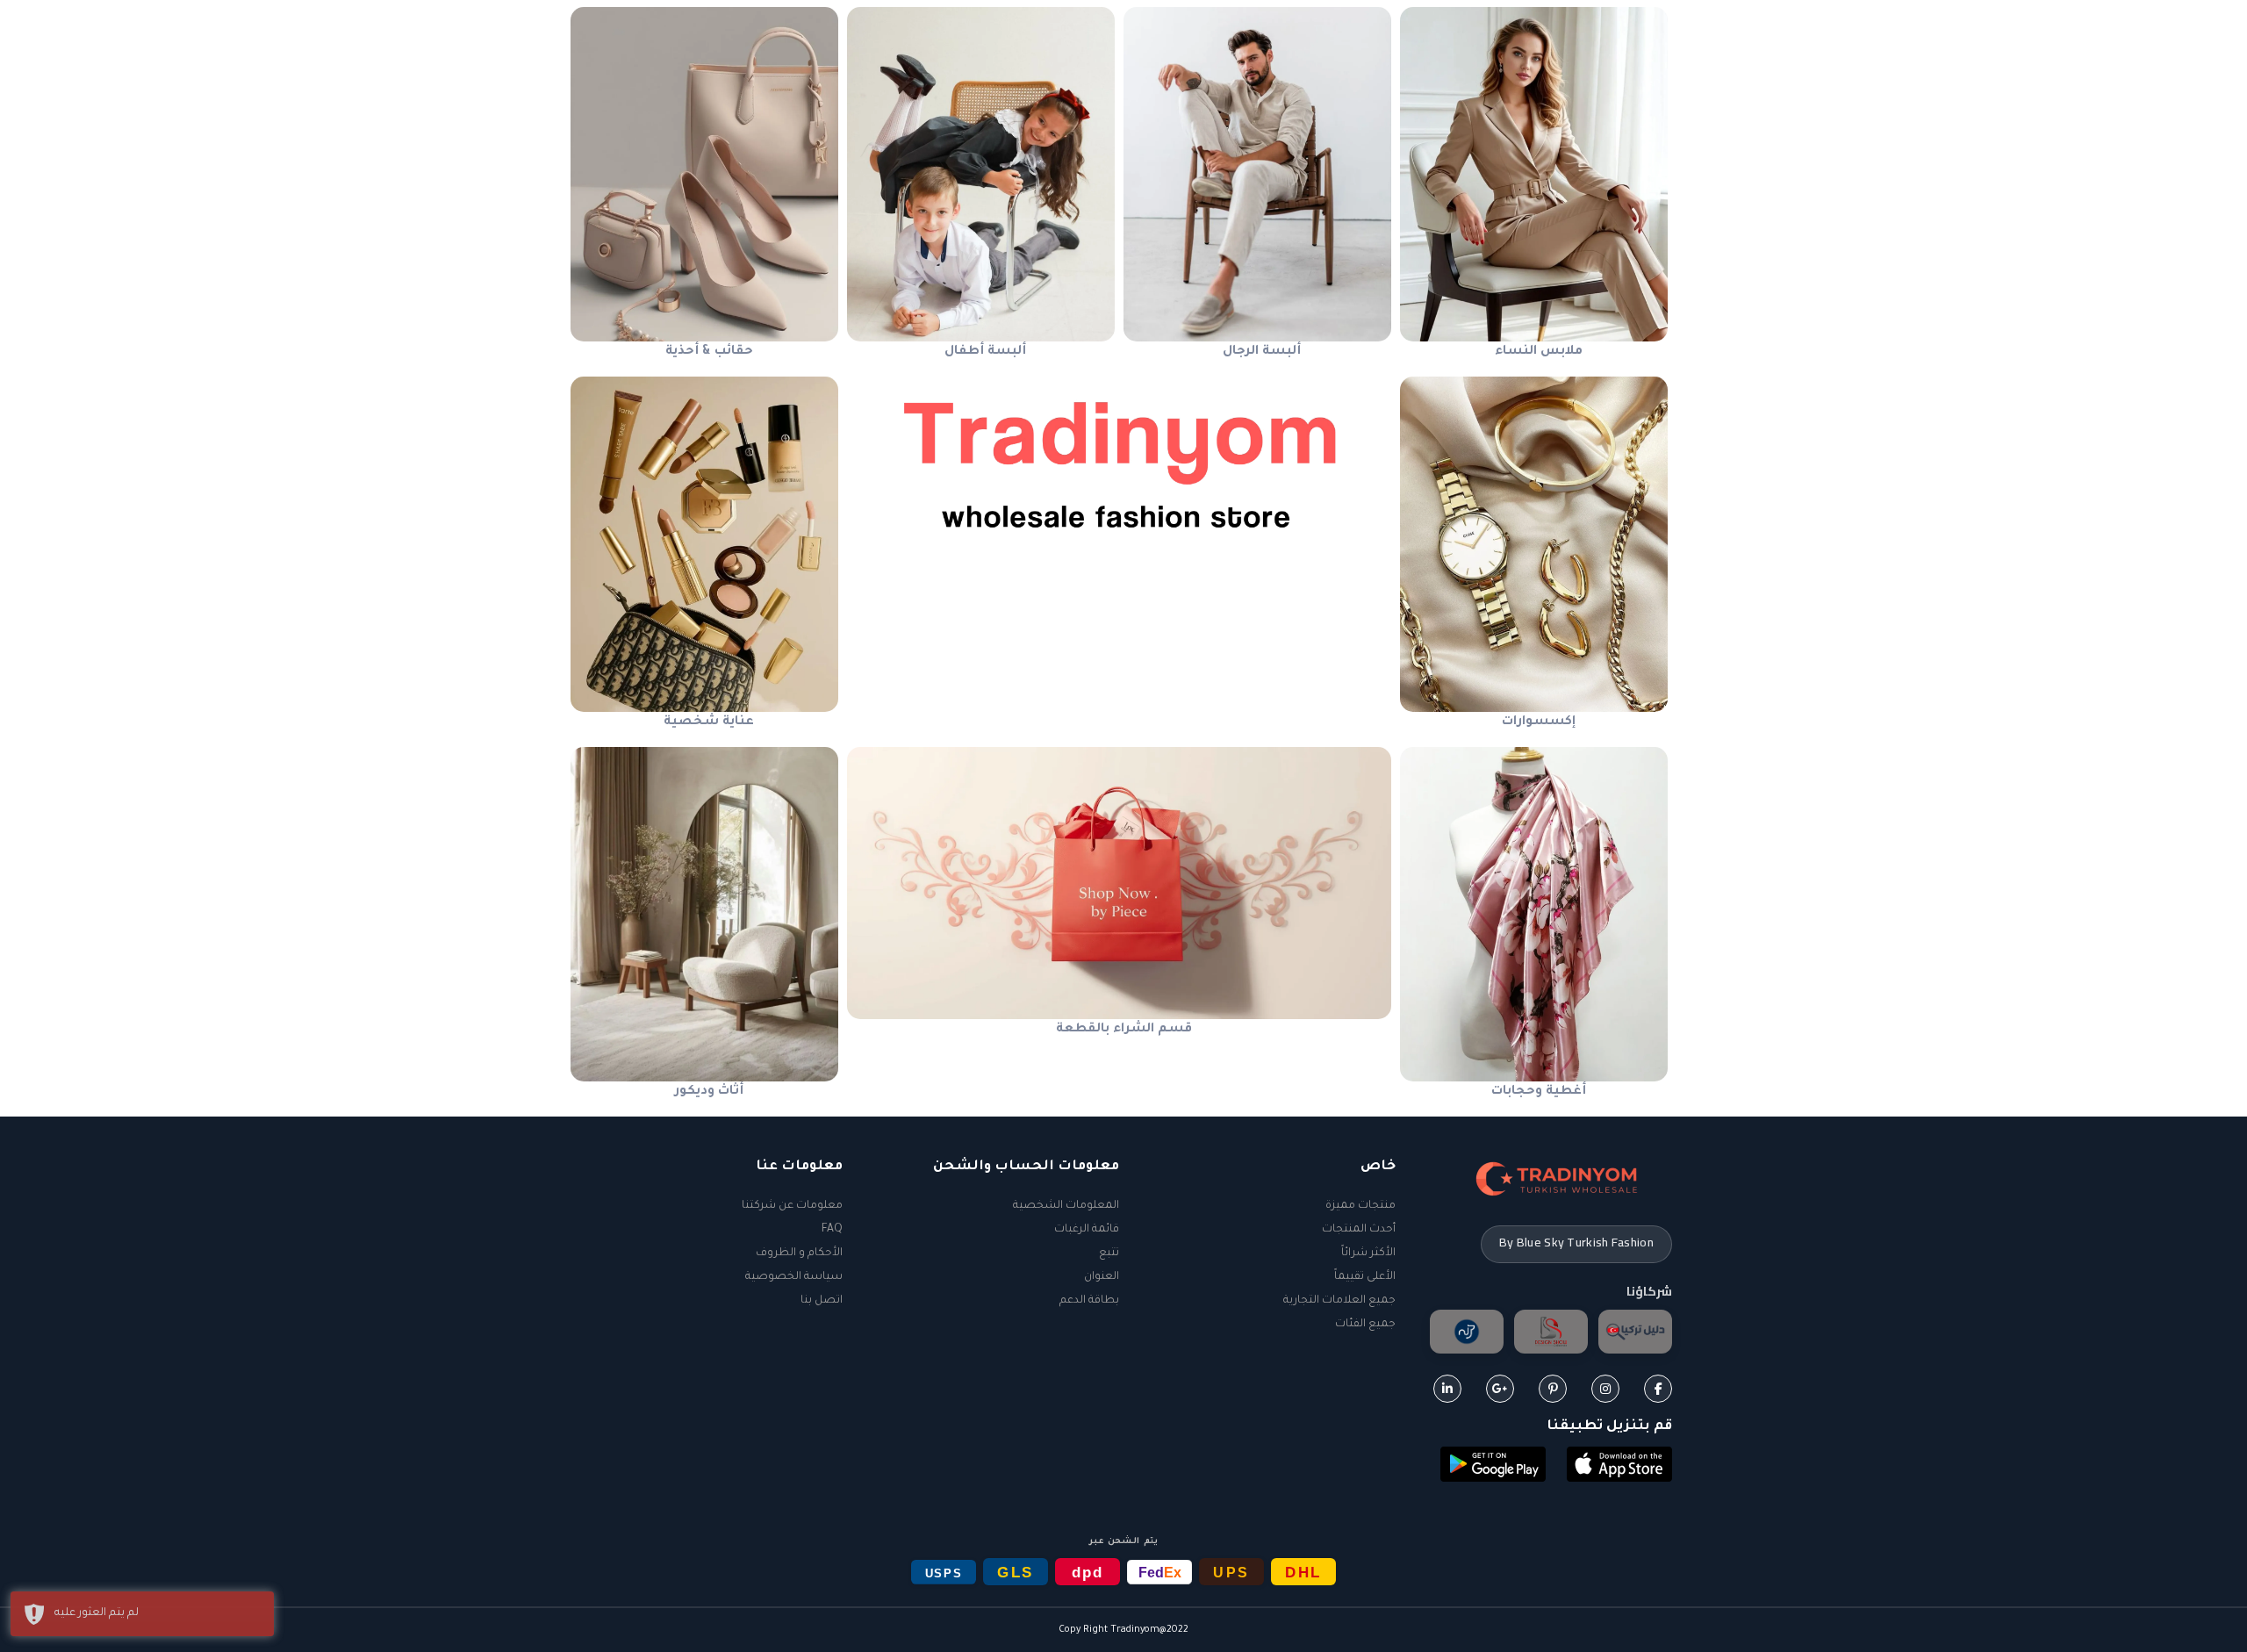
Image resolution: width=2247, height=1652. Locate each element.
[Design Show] (1551, 1332)
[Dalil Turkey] (1635, 1332)
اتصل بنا (822, 1301)
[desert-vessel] (1467, 1332)
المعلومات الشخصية (1066, 1206)
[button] (1619, 1466)
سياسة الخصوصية (794, 1277)
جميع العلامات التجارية (1339, 1301)
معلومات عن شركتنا (792, 1206)
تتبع (1109, 1253)
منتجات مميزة (1360, 1206)
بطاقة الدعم (1089, 1301)
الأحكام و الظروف (799, 1253)
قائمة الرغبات (1087, 1230)
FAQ (832, 1230)
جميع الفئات (1365, 1325)
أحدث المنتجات (1359, 1230)
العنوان (1102, 1277)
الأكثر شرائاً (1368, 1253)
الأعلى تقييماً (1365, 1277)
